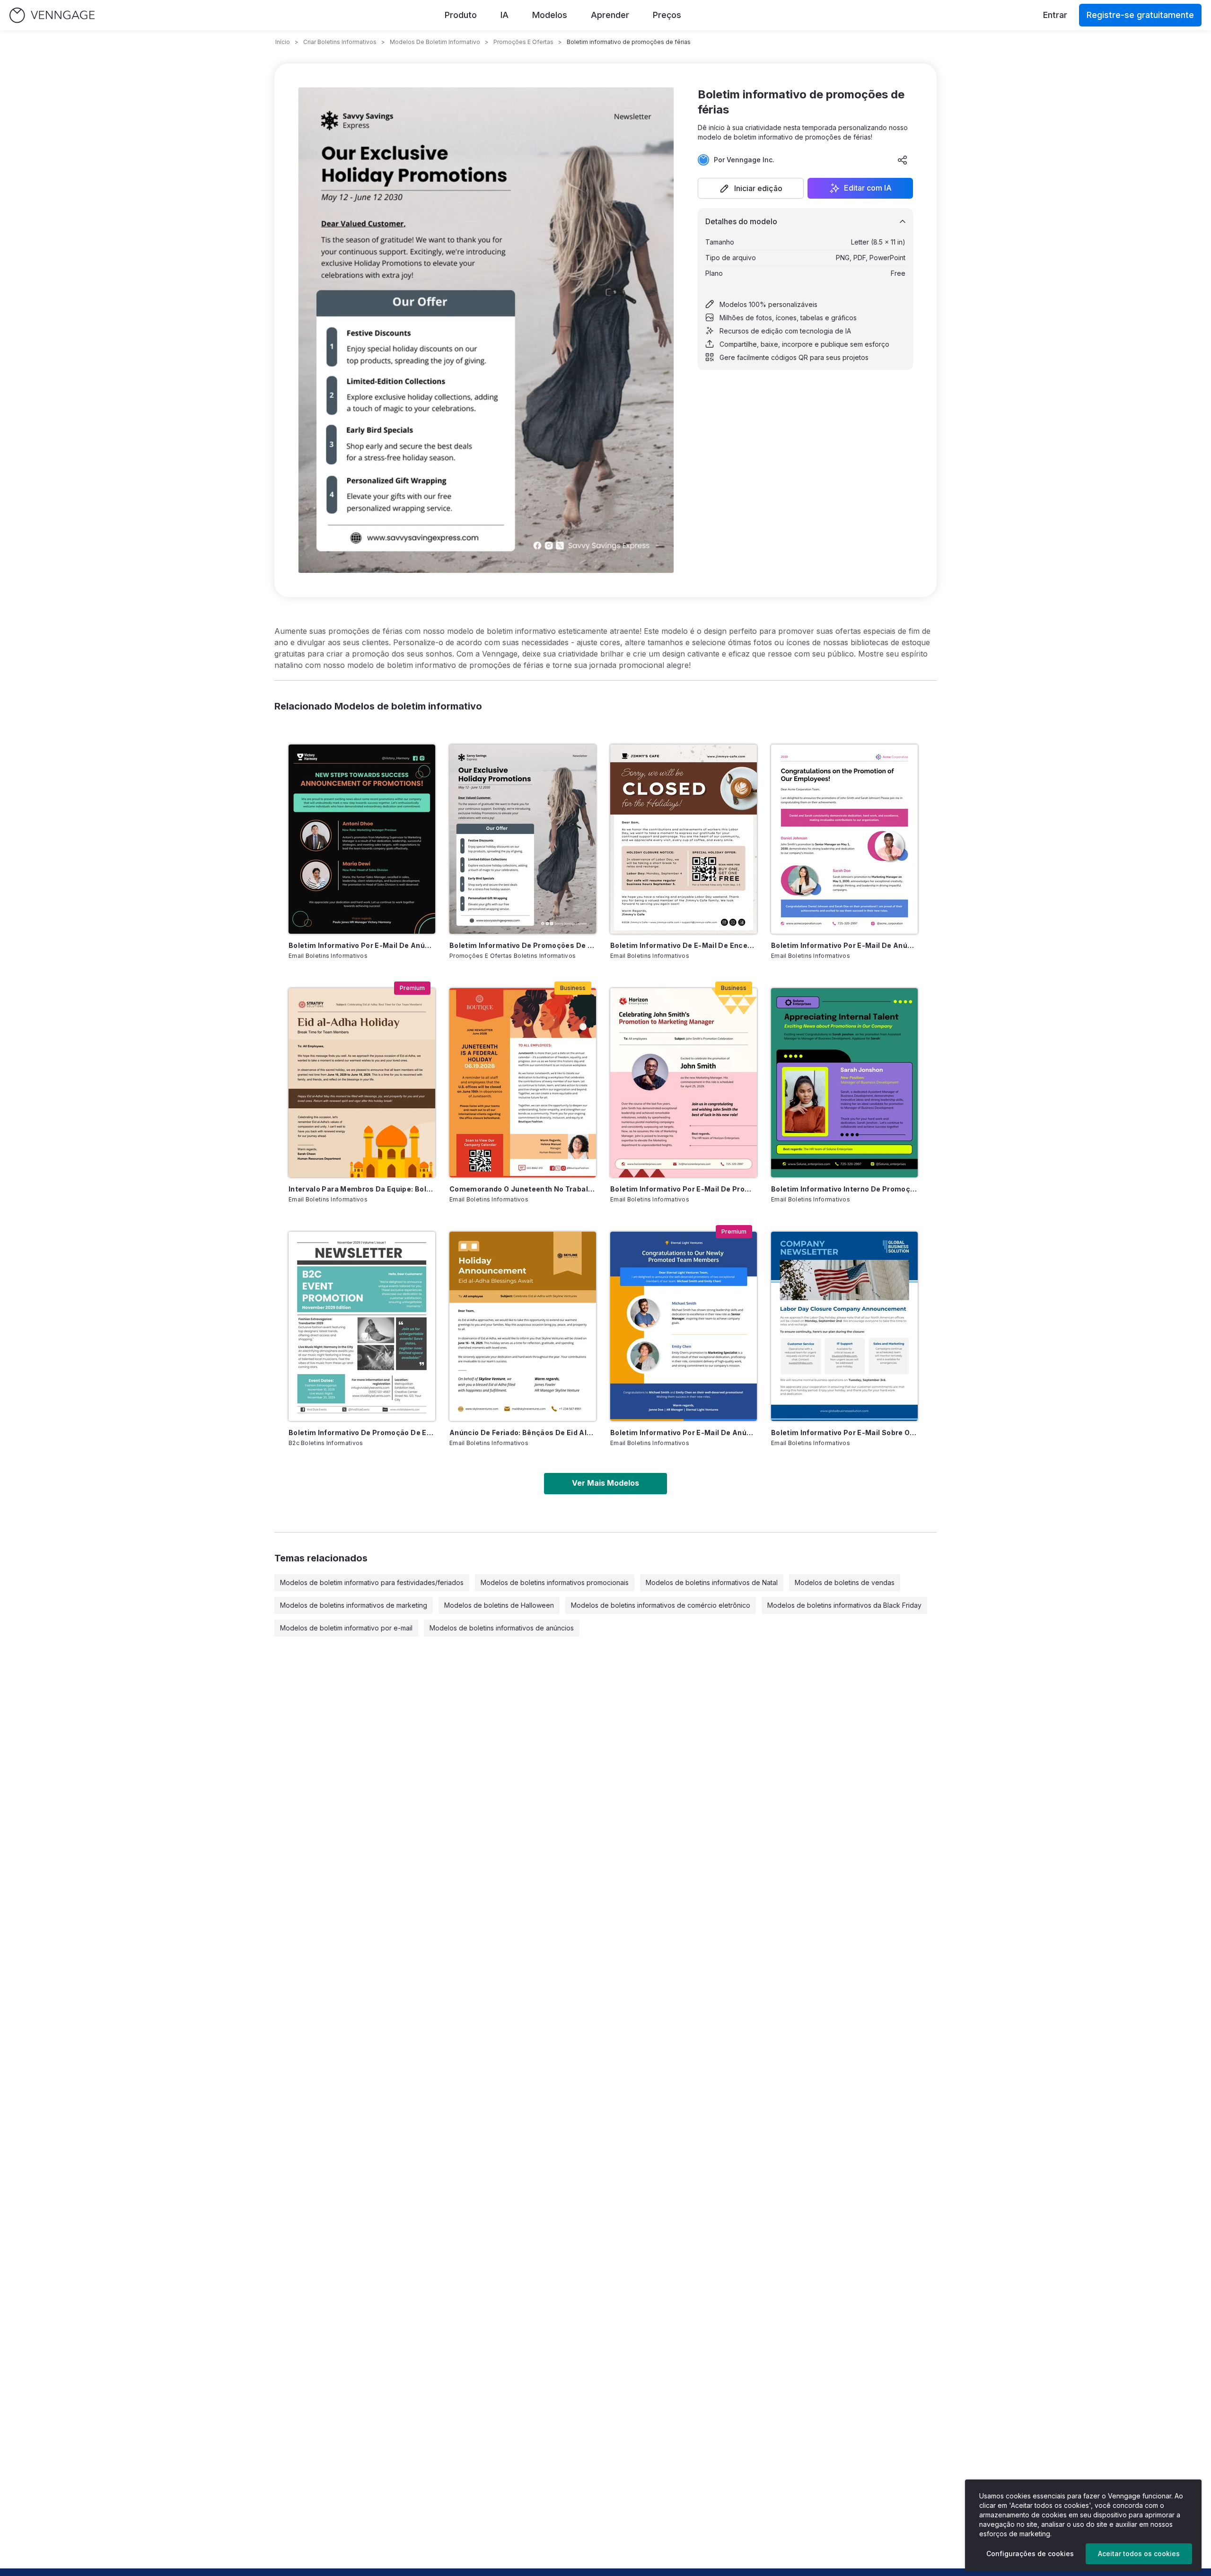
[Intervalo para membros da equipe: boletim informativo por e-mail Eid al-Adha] (362, 1083)
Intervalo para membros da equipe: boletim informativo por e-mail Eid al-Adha (362, 1189)
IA (505, 15)
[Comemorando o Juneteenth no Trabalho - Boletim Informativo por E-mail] (523, 1083)
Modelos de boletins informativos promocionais (555, 1582)
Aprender (610, 15)
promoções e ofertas (523, 42)
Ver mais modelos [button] (605, 1483)
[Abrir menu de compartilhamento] (903, 160)
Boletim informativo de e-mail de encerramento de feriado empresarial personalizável (684, 945)
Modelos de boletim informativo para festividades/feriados (372, 1582)
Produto (461, 15)
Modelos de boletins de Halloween (499, 1605)
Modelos (550, 15)
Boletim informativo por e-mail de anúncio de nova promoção (684, 1433)
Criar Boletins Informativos (340, 42)
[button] (751, 188)
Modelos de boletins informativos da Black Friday (844, 1605)
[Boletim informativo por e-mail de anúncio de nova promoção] (684, 1326)
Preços (667, 15)
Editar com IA (868, 188)
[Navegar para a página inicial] (52, 15)
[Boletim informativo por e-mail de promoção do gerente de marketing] (684, 1083)
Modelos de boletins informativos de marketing (354, 1605)
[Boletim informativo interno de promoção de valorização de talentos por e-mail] (844, 1083)
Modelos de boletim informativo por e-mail (346, 1628)
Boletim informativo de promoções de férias (523, 945)
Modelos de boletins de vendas (845, 1582)
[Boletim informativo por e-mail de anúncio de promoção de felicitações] (844, 839)
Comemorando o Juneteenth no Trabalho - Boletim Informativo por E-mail (523, 1189)
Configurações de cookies (1030, 2554)
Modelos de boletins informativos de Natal (712, 1582)
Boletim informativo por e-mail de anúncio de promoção (362, 945)
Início (283, 42)
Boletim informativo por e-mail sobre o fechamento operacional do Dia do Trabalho (844, 1433)
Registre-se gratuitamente (1140, 15)
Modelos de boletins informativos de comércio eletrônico (661, 1605)
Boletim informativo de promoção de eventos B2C (362, 1433)
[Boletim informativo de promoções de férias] (523, 839)
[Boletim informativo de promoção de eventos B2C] (362, 1326)
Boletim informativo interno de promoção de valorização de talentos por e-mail (844, 1189)
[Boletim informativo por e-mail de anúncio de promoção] (362, 839)
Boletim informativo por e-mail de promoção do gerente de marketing (684, 1189)
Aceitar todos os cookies (1139, 2554)
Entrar (1055, 15)
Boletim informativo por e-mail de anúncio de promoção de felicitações (844, 945)
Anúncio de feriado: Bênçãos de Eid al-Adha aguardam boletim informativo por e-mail (523, 1433)
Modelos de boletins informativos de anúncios (502, 1628)
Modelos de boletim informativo (435, 42)
